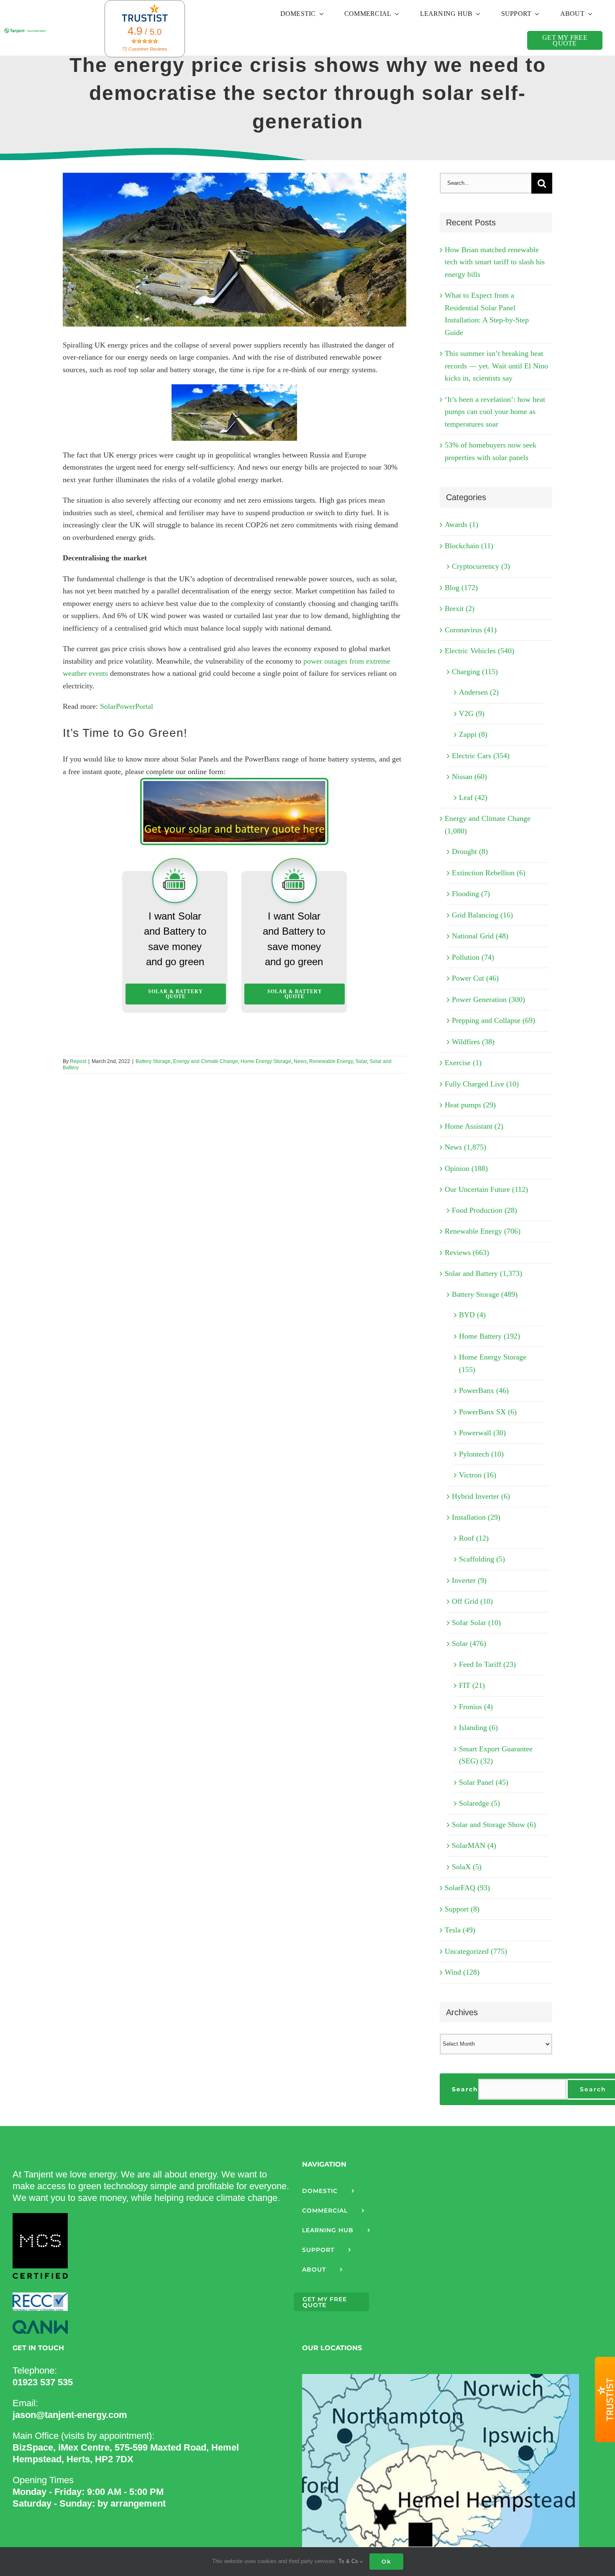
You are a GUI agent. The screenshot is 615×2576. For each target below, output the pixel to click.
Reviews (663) (467, 1252)
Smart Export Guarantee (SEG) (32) (496, 1755)
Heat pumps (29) (470, 1105)
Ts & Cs (349, 2561)
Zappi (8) (473, 734)
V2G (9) (472, 713)
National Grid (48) (480, 936)
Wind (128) (462, 1972)
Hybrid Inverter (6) (481, 1496)
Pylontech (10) (481, 1454)
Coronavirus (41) (471, 630)
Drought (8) (470, 851)
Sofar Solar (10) (476, 1623)
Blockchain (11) (469, 546)
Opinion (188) (466, 1168)
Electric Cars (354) (481, 756)
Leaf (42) (473, 797)
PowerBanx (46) (484, 1390)
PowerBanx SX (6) (488, 1412)
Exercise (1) (463, 1063)
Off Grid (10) (472, 1601)
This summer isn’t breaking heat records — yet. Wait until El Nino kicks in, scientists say (496, 366)
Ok (386, 2561)
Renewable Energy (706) (483, 1231)
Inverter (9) (469, 1580)
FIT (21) (472, 1685)
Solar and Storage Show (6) (494, 1825)
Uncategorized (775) (476, 1951)
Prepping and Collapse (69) (493, 1020)
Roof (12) (474, 1538)
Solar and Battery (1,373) (483, 1273)
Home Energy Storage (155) (493, 1363)
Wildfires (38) (473, 1042)
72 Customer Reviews (145, 49)
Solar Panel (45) (484, 1782)
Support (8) (462, 1909)
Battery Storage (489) (485, 1294)
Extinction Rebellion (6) (489, 873)
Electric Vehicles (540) (479, 651)
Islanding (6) (478, 1728)
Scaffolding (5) (482, 1559)
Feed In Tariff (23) (487, 1664)
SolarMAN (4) (474, 1845)
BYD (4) (472, 1315)
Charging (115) (475, 672)
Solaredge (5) (479, 1803)
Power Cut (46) (475, 978)
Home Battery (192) (489, 1336)
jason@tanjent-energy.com (70, 2415)
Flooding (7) (471, 894)
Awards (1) (461, 524)
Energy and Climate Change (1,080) (488, 825)
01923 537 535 (43, 2382)
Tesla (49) (460, 1930)
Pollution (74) (473, 957)
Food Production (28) (484, 1210)
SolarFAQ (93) (467, 1888)
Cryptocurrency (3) (481, 566)
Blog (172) (461, 588)
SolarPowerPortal (127, 706)
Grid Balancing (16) (482, 915)
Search (465, 2089)
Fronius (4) (476, 1707)
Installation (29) (476, 1517)
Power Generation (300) (488, 999)
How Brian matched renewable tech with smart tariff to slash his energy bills (495, 262)
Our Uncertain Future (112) (486, 1189)
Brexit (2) (460, 608)
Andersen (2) (479, 692)
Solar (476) (469, 1643)
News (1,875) (465, 1147)
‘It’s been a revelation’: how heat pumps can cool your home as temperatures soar (495, 412)
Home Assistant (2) (474, 1126)
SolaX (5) (467, 1867)
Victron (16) (478, 1475)
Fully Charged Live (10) (482, 1084)
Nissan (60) (469, 777)
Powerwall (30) (482, 1433)
